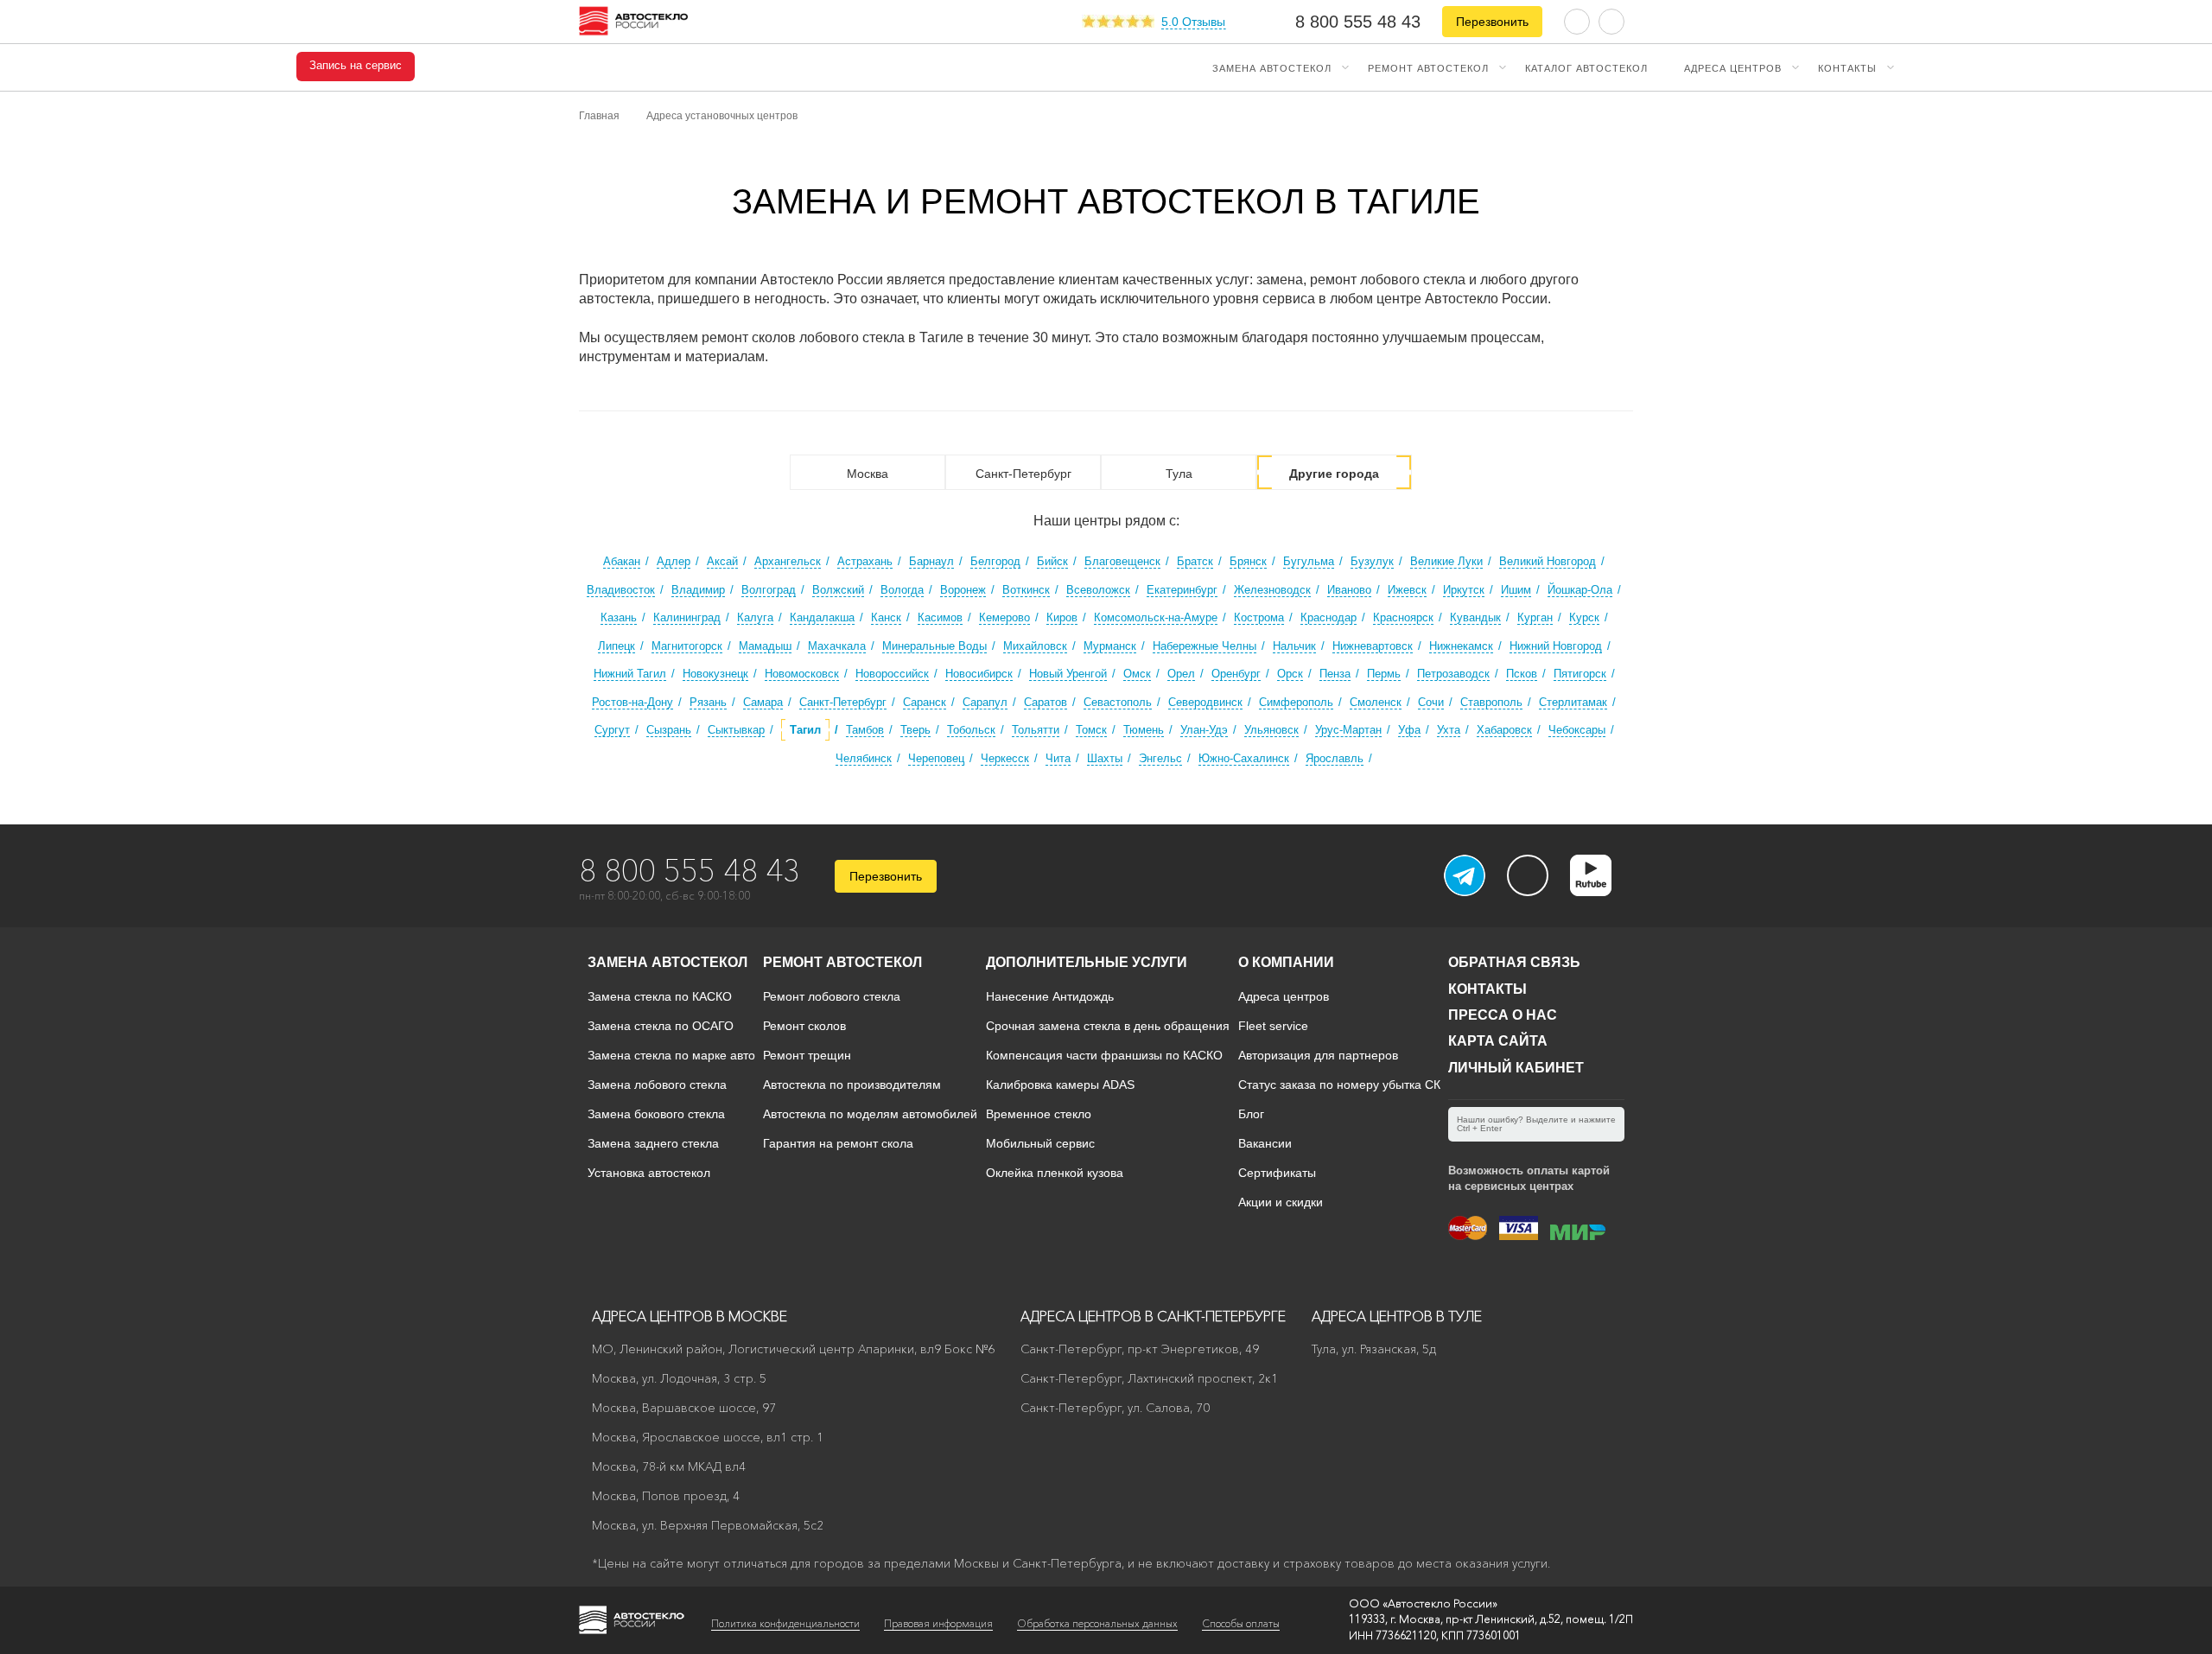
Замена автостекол (1272, 67)
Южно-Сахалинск (1244, 758)
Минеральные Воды (934, 646)
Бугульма (1309, 561)
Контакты (1847, 67)
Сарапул (985, 702)
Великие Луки (1446, 561)
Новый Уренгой (1068, 674)
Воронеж (963, 590)
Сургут (612, 730)
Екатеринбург (1182, 590)
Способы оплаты (1241, 1623)
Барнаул (931, 561)
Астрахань (865, 561)
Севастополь (1118, 702)
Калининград (687, 617)
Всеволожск (1098, 590)
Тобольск (971, 730)
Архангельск (788, 561)
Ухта (1449, 730)
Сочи (1431, 702)
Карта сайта (1498, 1041)
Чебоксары (1577, 730)
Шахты (1105, 758)
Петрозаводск (1453, 674)
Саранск (925, 702)
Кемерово (1004, 617)
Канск (886, 617)
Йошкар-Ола (1580, 590)
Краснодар (1328, 617)
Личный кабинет (1516, 1068)
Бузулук (1372, 561)
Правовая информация (938, 1623)
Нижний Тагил (630, 674)
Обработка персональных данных (1097, 1623)
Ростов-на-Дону (632, 702)
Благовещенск (1122, 561)
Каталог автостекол (1586, 67)
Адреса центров (1733, 67)
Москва (868, 474)
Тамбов (865, 730)
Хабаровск (1504, 730)
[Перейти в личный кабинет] (1611, 20)
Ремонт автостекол (1428, 67)
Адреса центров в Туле (1397, 1316)
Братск (1195, 561)
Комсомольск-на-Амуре (1156, 617)
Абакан (622, 561)
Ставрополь (1491, 702)
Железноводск (1272, 590)
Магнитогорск (687, 646)
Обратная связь (1514, 962)
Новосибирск (979, 674)
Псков (1522, 674)
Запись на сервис (356, 66)
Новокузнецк (715, 674)
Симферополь (1296, 702)
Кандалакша (822, 617)
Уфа (1409, 730)
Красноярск (1403, 617)
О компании (1286, 962)
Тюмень (1144, 730)
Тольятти (1036, 730)
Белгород (995, 561)
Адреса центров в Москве (690, 1316)
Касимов (940, 617)
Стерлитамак (1573, 702)
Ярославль (1335, 758)
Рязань (708, 702)
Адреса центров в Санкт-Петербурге (1153, 1316)
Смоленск (1376, 702)
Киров (1062, 617)
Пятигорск (1580, 674)
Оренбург (1236, 674)
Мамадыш (765, 646)
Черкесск (1005, 758)
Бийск (1052, 561)
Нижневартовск (1373, 646)
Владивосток (621, 590)
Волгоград (769, 590)
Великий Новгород (1548, 561)
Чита (1058, 758)
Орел (1181, 674)
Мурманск (1110, 646)
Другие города (1334, 474)
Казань (619, 617)
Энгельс (1160, 758)
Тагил (805, 730)
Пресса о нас (1503, 1015)
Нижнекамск (1461, 646)
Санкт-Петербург (1023, 474)
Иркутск (1464, 590)
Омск (1137, 674)
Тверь (915, 730)
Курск (1584, 617)
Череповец (936, 758)
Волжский (838, 590)
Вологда (902, 590)
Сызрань (669, 730)
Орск (1290, 674)
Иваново (1349, 590)
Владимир (698, 590)
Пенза (1335, 674)
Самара (763, 702)
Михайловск (1035, 646)
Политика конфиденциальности (785, 1623)
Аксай (722, 561)
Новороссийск (892, 674)
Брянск (1248, 561)
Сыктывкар (736, 730)
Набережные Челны (1205, 646)
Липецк (617, 646)
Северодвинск (1205, 702)
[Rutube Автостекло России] (1602, 891)
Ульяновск (1271, 730)
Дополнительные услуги (1087, 962)
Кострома (1259, 617)
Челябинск (864, 758)
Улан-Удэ (1204, 730)
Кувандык (1475, 617)
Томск (1091, 730)
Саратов (1046, 702)
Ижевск (1407, 590)
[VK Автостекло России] (1528, 875)
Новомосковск (802, 674)
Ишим (1516, 590)
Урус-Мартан (1348, 730)
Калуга (755, 617)
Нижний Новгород (1556, 646)
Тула (1179, 474)
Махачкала (837, 646)
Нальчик (1294, 646)
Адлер (674, 561)
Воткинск (1026, 590)
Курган (1535, 617)
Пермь (1384, 674)
